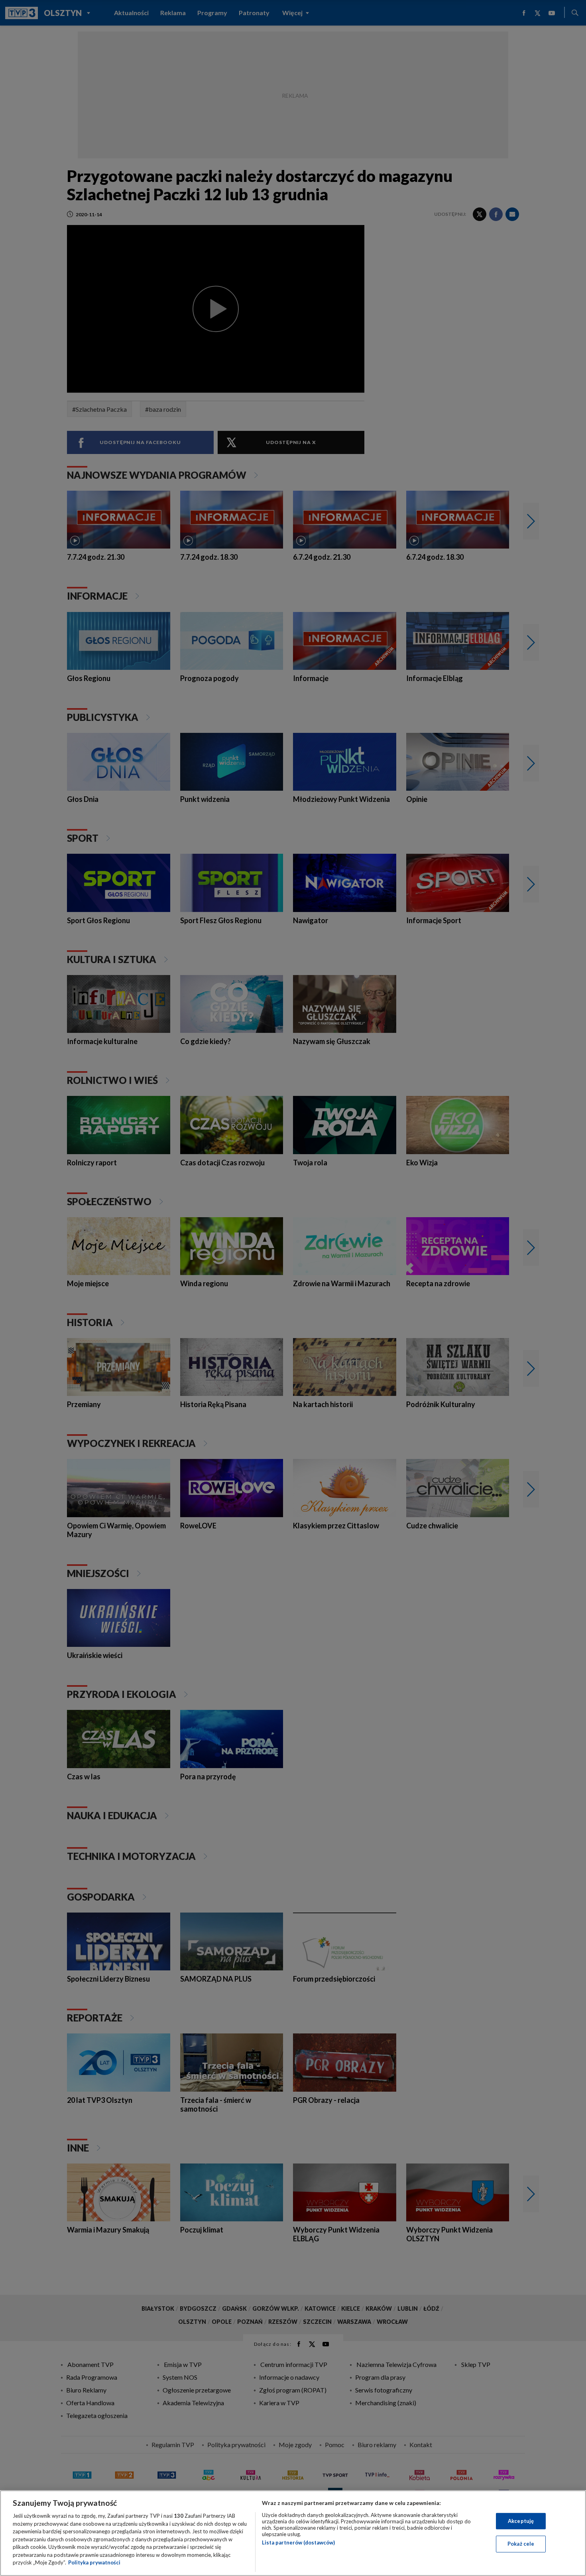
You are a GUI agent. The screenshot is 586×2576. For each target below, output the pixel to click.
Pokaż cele (521, 2544)
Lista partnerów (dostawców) (298, 2542)
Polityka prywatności (94, 2562)
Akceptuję (521, 2521)
